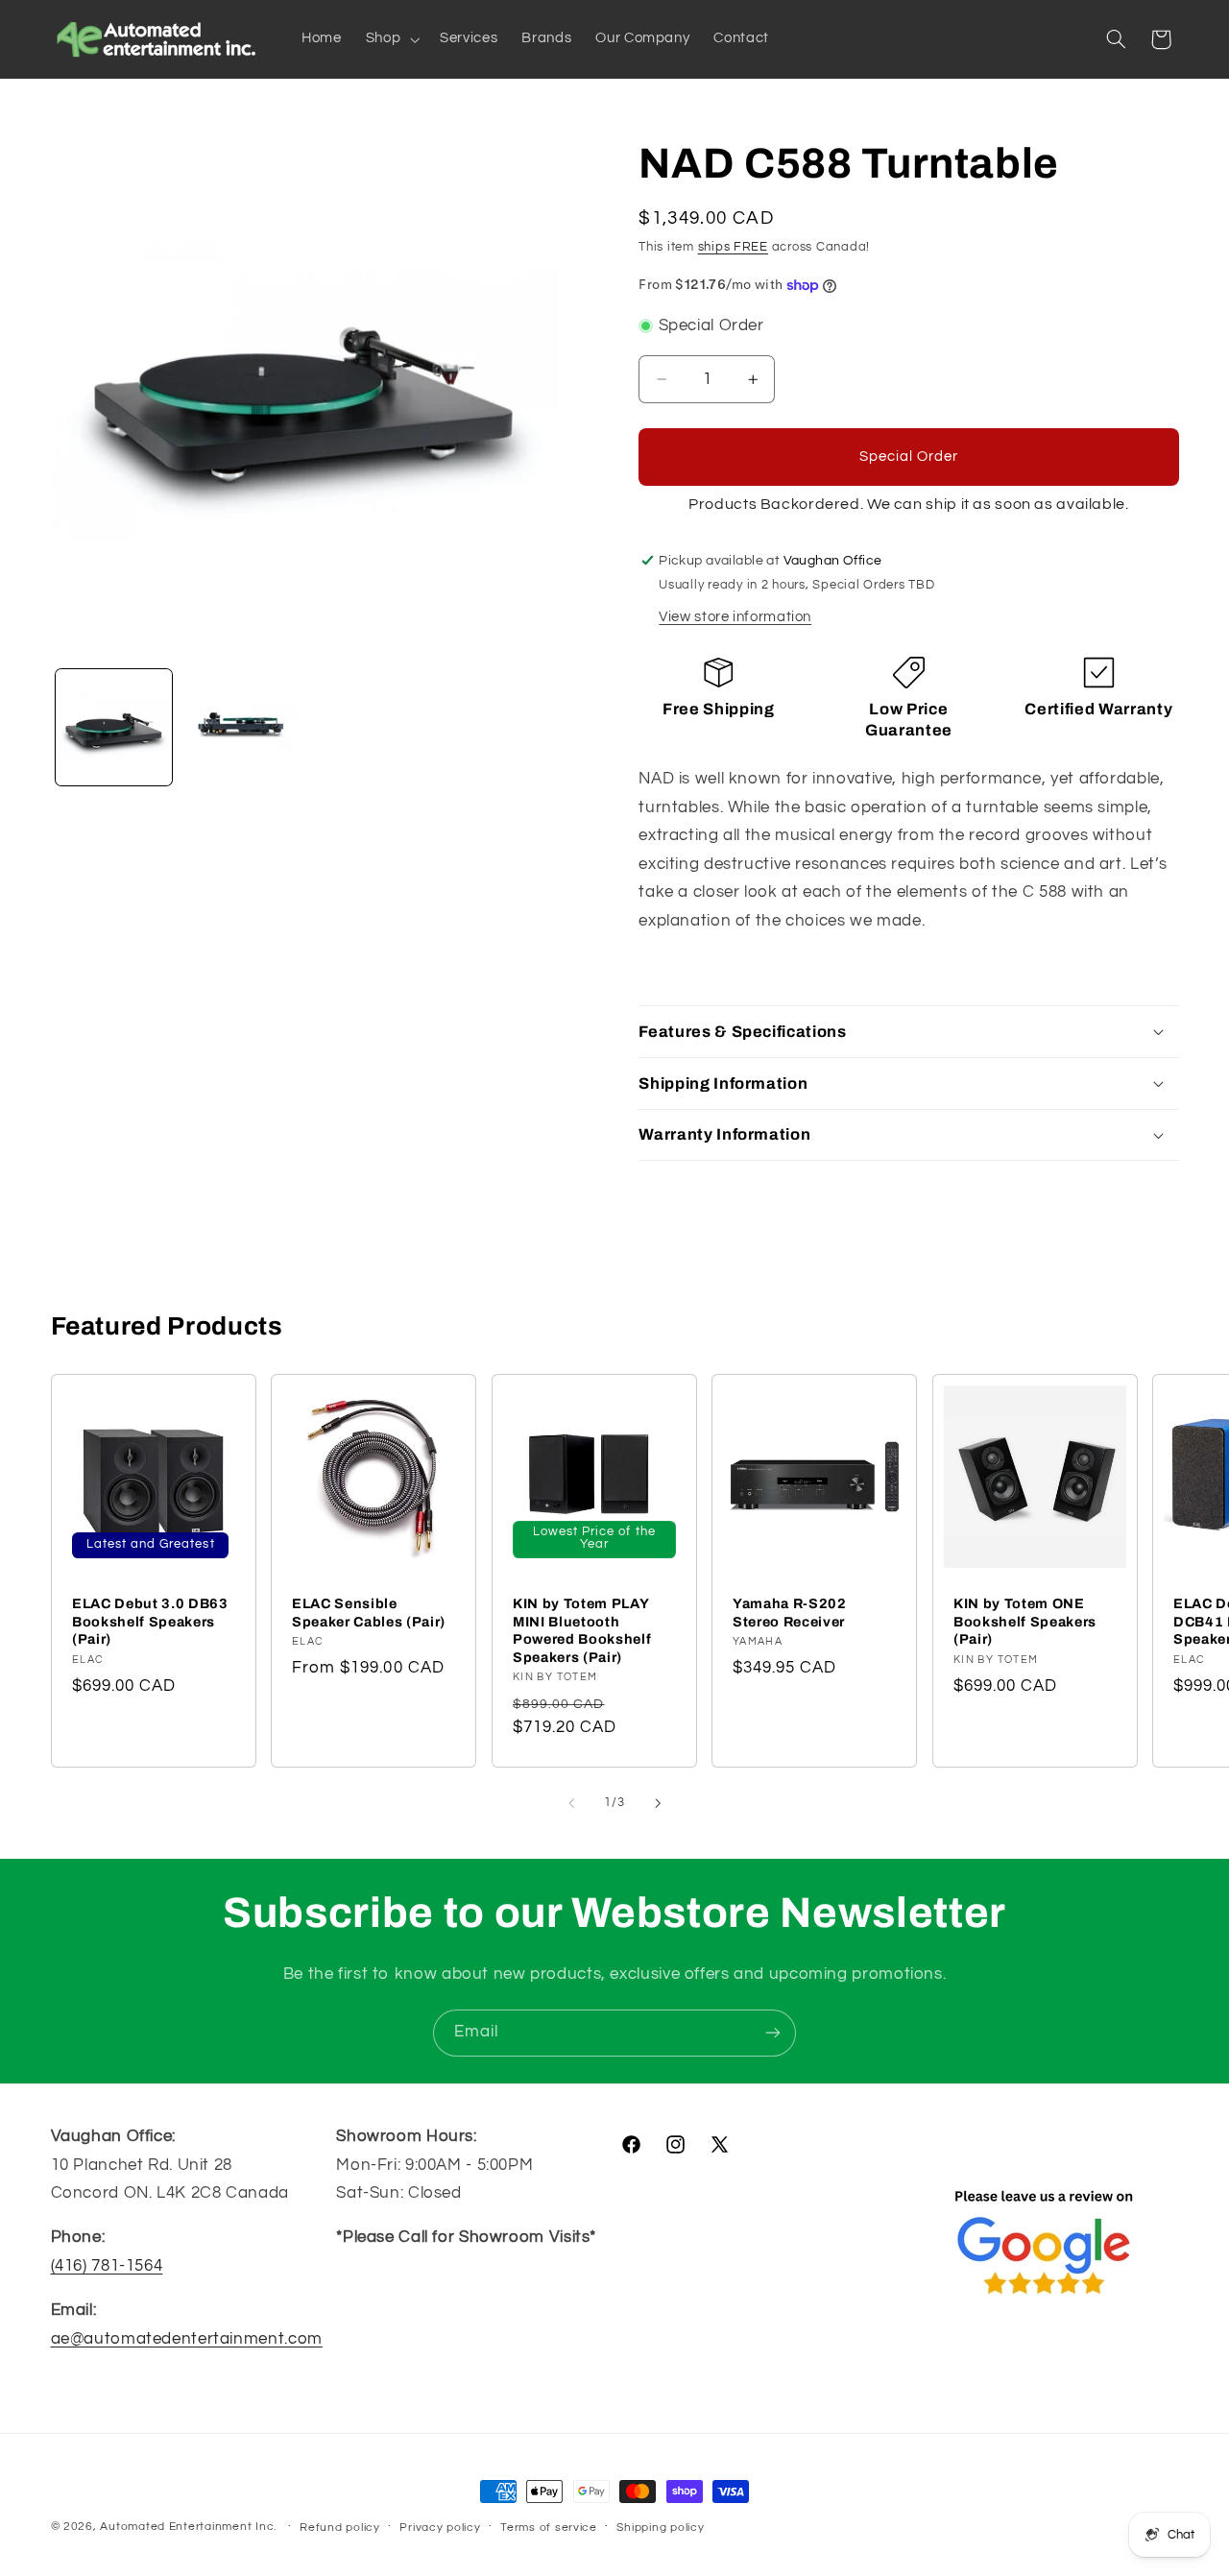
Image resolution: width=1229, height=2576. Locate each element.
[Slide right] (658, 1803)
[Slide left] (571, 1803)
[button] (390, 39)
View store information (735, 617)
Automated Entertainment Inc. (188, 2527)
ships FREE (733, 247)
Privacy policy (440, 2528)
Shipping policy (660, 2528)
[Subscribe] (773, 2033)
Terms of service (549, 2528)
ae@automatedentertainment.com (187, 2339)
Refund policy (340, 2528)
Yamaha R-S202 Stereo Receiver (790, 1612)
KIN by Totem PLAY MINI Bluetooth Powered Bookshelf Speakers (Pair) (582, 1630)
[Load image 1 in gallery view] (114, 727)
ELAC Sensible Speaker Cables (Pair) (369, 1612)
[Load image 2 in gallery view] (240, 727)
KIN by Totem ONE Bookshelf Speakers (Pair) (1025, 1621)
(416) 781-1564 (107, 2266)
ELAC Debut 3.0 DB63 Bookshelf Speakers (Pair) (150, 1621)
